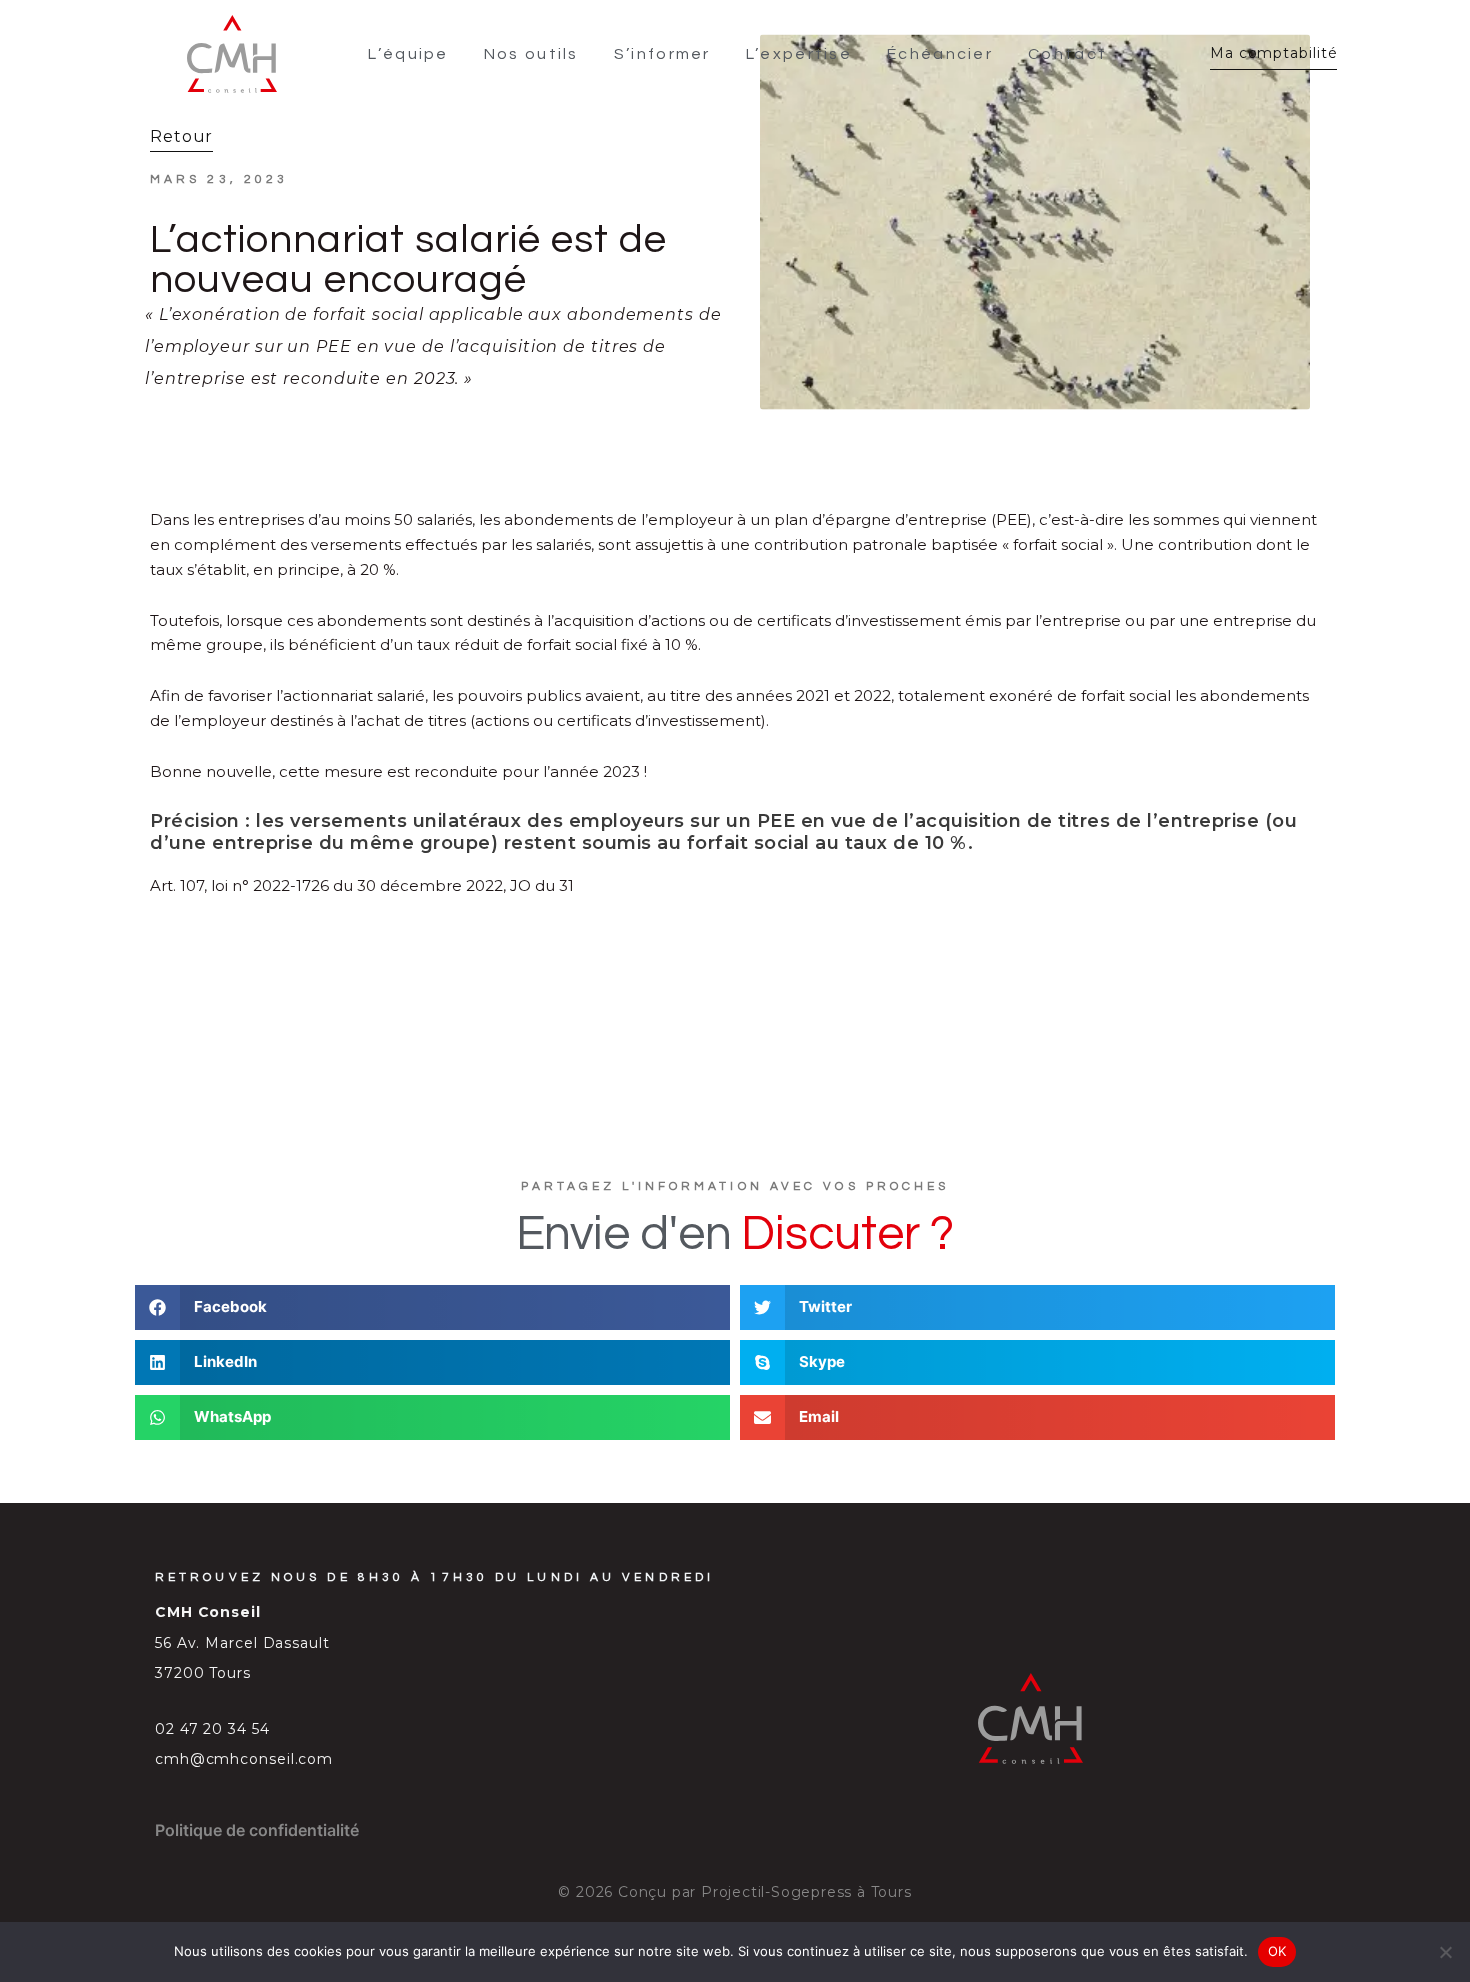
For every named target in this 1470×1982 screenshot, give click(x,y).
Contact (1067, 54)
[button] (432, 1307)
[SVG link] (232, 54)
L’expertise (799, 54)
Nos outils (531, 54)
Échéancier (940, 54)
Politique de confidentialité (257, 1830)
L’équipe (408, 54)
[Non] (1445, 1952)
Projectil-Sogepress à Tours (806, 1892)
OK (1277, 1951)
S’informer (662, 54)
